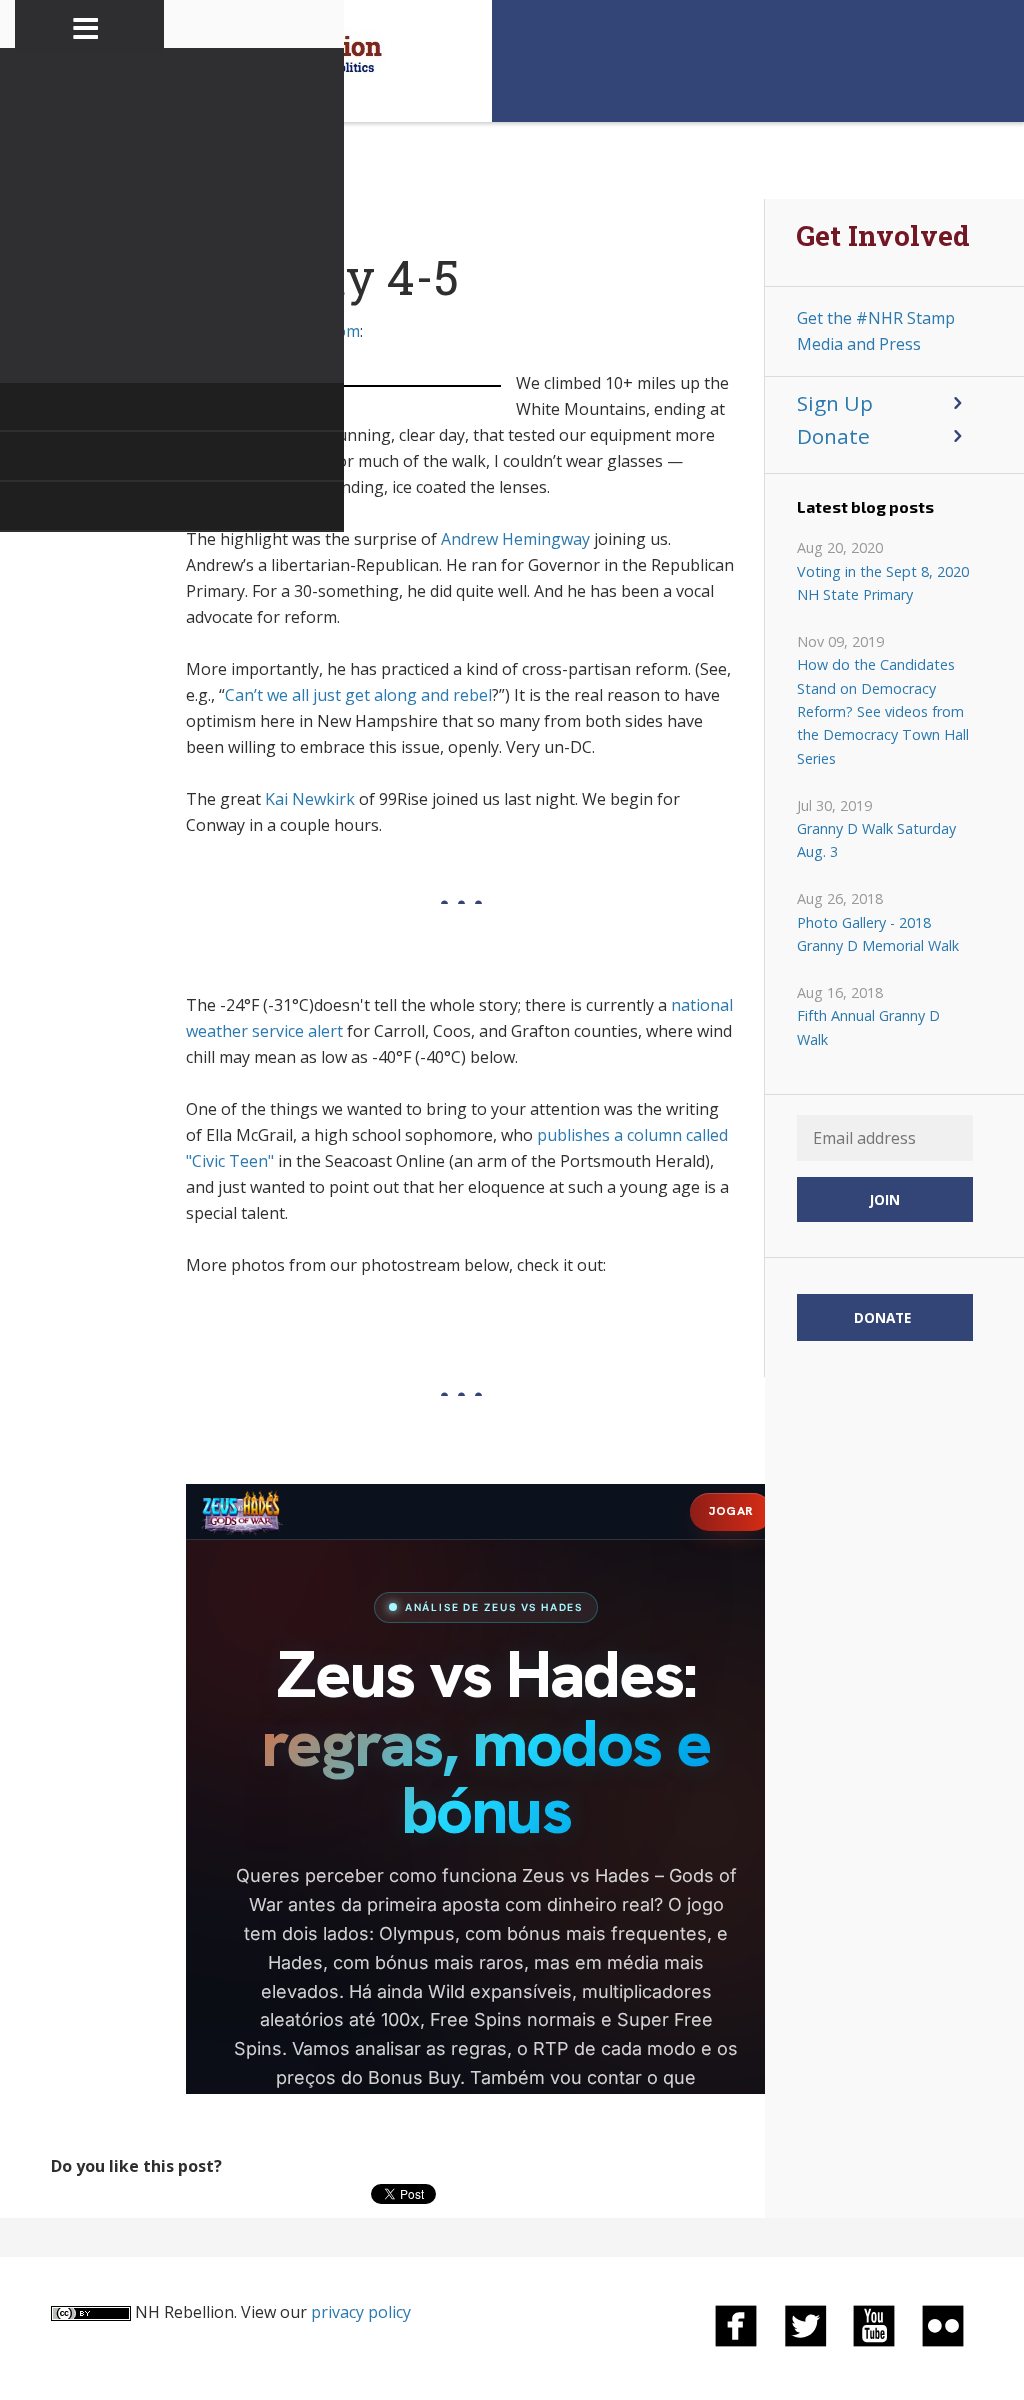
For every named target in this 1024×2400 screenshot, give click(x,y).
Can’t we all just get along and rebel (358, 695)
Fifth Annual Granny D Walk (868, 1027)
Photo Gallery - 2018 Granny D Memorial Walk (878, 934)
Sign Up (835, 403)
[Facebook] (736, 2324)
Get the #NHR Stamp (876, 318)
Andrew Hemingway (515, 539)
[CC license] (91, 2312)
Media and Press (859, 344)
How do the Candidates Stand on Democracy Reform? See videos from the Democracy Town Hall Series (883, 711)
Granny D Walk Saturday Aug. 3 (876, 840)
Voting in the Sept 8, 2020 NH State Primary (883, 583)
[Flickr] (943, 2324)
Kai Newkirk (310, 799)
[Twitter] (805, 2324)
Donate (833, 436)
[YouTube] (874, 2324)
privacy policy (361, 2312)
